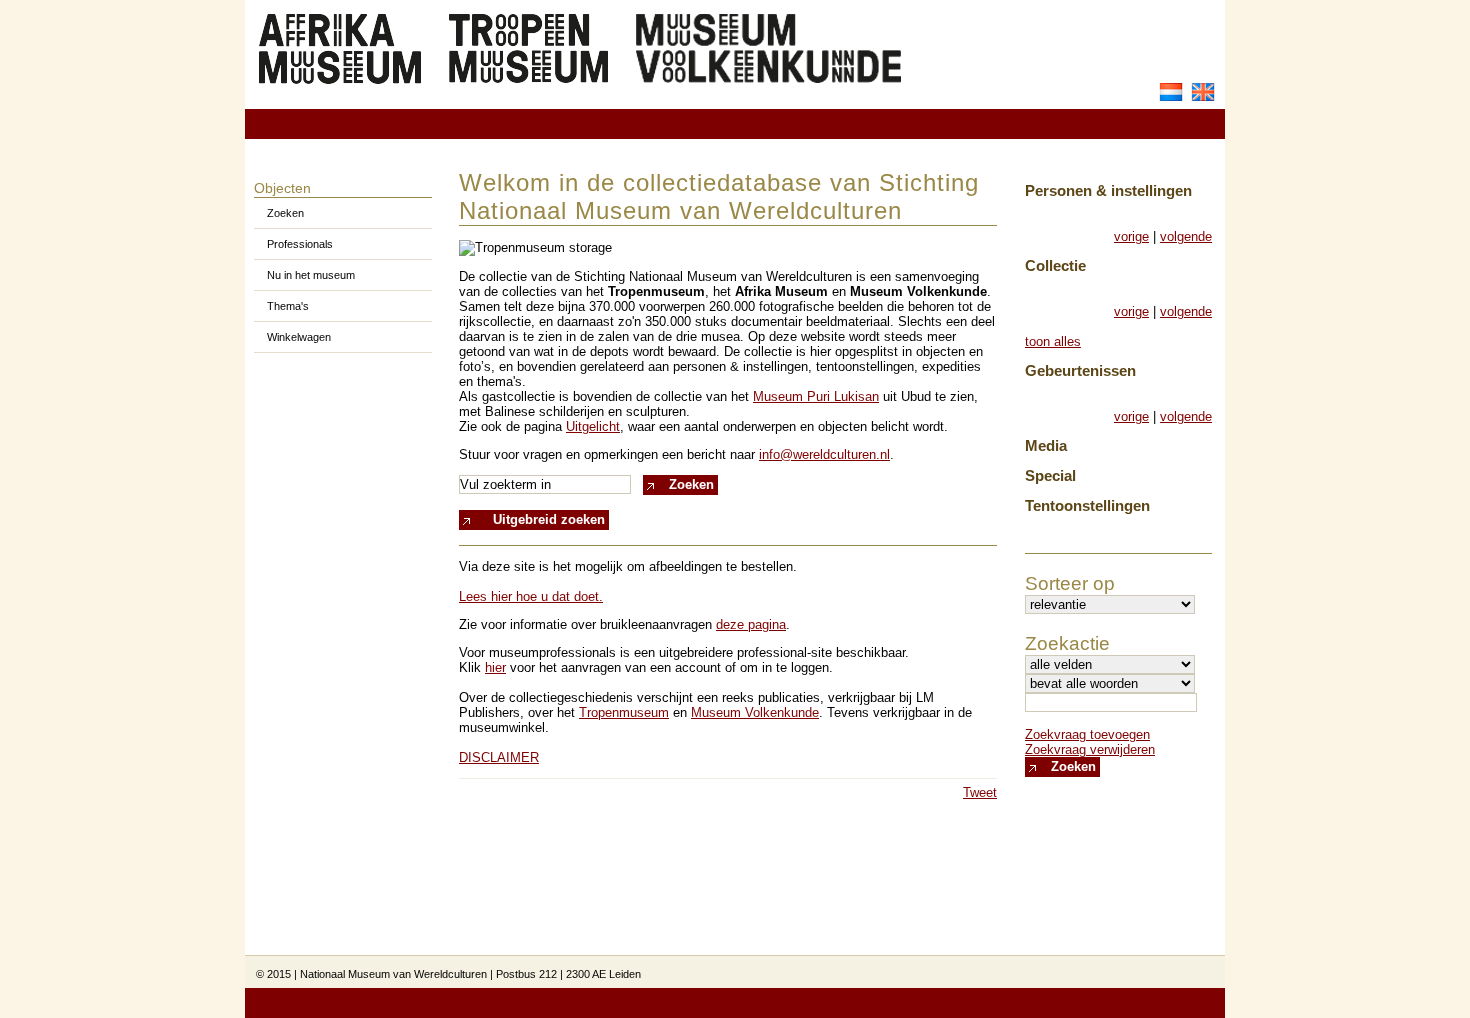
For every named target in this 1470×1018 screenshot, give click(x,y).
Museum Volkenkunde (755, 712)
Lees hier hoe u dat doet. (531, 596)
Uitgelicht (593, 426)
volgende (1186, 236)
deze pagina (751, 624)
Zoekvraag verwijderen (1090, 749)
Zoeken (285, 213)
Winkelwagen (299, 337)
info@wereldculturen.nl (824, 454)
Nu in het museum (311, 275)
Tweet (980, 792)
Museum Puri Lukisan (816, 396)
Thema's (288, 306)
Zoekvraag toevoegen (1087, 734)
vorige (1131, 236)
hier (495, 667)
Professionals (300, 244)
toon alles (1053, 341)
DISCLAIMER (499, 757)
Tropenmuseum (624, 712)
